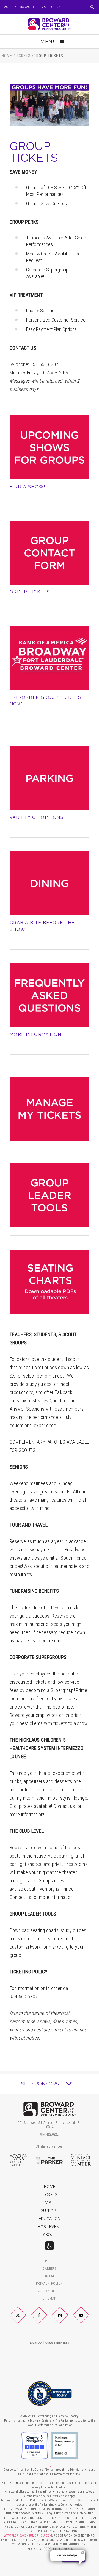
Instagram (66, 2319)
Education (50, 2219)
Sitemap (50, 2299)
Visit (50, 2203)
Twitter (24, 2319)
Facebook (45, 2319)
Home (7, 56)
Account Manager (19, 7)
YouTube (88, 2319)
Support (50, 2211)
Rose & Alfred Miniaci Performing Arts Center (81, 2161)
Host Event (50, 2227)
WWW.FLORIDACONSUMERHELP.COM (28, 2536)
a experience (50, 2343)
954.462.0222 (50, 2135)
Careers (50, 2269)
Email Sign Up (50, 7)
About (50, 2235)
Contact (50, 2276)
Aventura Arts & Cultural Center (18, 2161)
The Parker (50, 2161)
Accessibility (49, 2291)
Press (50, 2261)
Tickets (23, 56)
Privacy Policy (49, 2284)
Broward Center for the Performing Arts (50, 24)
